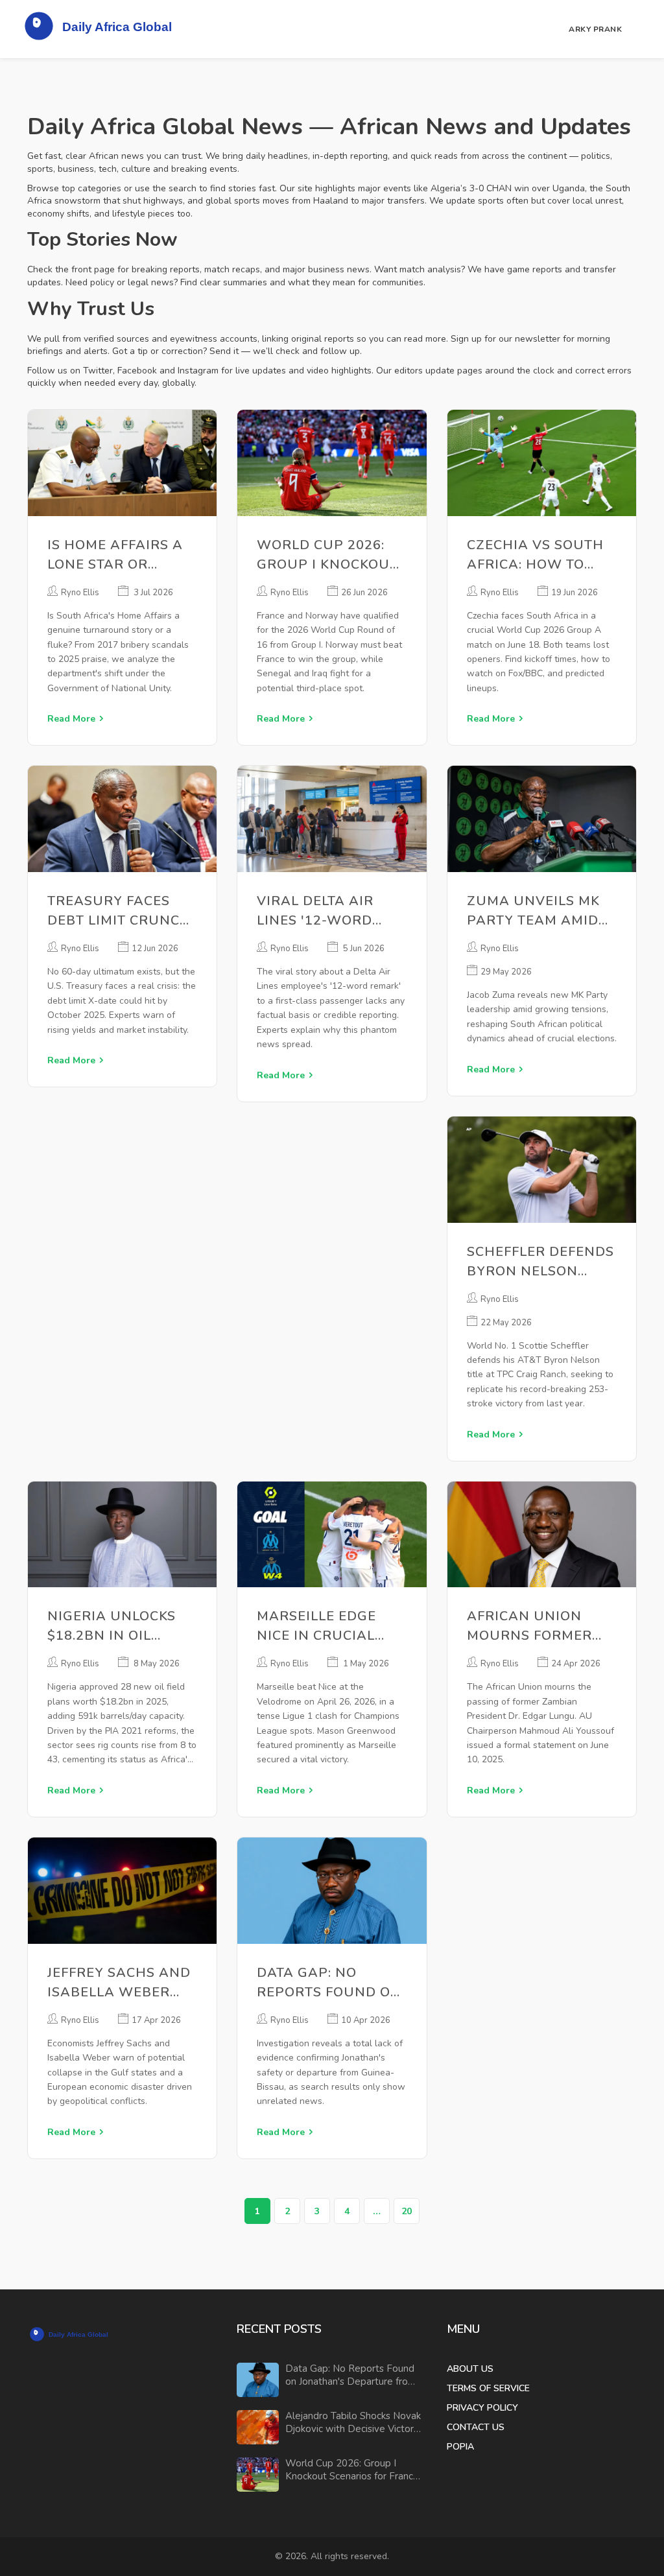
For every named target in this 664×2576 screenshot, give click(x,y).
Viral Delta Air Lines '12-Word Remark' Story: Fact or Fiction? (320, 911)
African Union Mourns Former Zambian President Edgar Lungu (533, 1626)
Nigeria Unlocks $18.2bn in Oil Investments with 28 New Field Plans (122, 1626)
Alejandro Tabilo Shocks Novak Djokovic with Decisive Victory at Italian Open (353, 2423)
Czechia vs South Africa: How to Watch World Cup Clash (538, 555)
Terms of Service (488, 2388)
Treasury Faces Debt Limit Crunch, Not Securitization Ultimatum (122, 911)
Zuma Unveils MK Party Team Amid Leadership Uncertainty (533, 911)
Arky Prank (595, 29)
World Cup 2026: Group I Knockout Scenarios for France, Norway (327, 555)
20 (407, 2211)
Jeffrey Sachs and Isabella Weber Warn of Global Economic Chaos (119, 1983)
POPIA (460, 2447)
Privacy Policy (482, 2408)
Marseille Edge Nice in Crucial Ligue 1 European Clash (326, 1626)
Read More (71, 719)
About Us (470, 2369)
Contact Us (476, 2427)
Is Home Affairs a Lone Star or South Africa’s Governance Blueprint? (115, 555)
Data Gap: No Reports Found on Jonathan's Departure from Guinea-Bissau (329, 1983)
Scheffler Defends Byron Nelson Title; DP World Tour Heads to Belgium (540, 1262)
